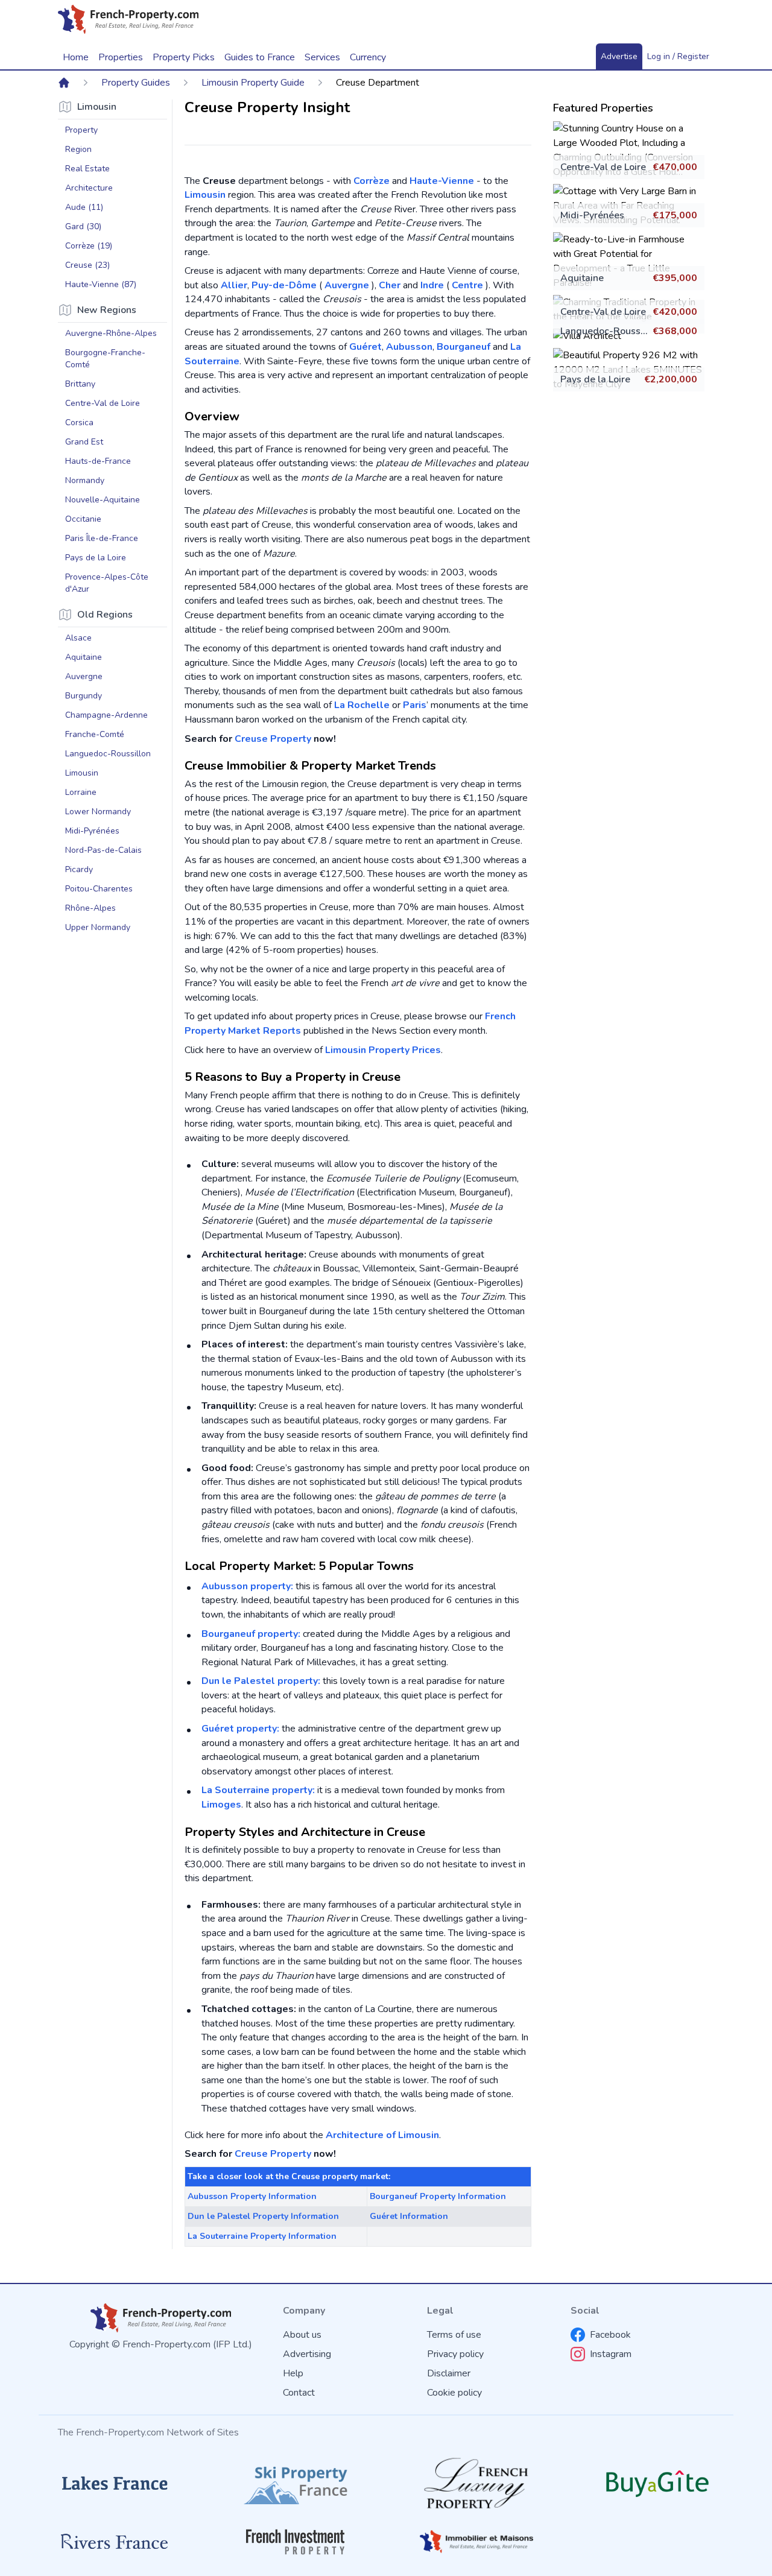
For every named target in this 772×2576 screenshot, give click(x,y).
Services (322, 57)
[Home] (64, 83)
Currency (368, 57)
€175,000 (675, 215)
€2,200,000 (671, 379)
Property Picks (184, 57)
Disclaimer (449, 2373)
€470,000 (675, 167)
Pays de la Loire (595, 379)
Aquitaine (582, 278)
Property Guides (136, 83)
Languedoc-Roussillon (610, 331)
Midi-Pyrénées (592, 215)
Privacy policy (455, 2354)
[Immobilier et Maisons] (476, 2542)
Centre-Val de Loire (603, 167)
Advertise (619, 56)
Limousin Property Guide (253, 83)
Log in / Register (678, 56)
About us (302, 2335)
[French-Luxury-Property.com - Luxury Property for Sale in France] (476, 2483)
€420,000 (675, 312)
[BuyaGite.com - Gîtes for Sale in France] (657, 2483)
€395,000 (675, 278)
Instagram (611, 2354)
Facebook (610, 2335)
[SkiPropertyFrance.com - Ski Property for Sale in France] (296, 2483)
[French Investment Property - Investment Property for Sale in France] (296, 2542)
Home (76, 57)
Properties (121, 57)
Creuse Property (273, 739)
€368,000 (675, 331)
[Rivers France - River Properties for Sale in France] (115, 2542)
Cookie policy (454, 2393)
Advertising (307, 2354)
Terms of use (454, 2335)
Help (293, 2373)
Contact (299, 2393)
